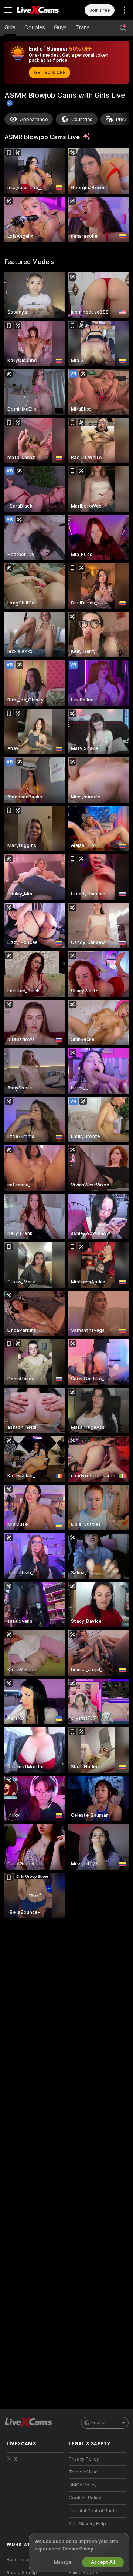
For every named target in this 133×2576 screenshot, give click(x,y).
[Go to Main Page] (41, 10)
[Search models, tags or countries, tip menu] (123, 28)
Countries (82, 119)
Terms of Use (83, 2472)
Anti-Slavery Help (87, 2524)
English (99, 2423)
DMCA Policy (83, 2485)
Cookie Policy (78, 2549)
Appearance (34, 119)
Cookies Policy (85, 2498)
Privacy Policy (84, 2459)
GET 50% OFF (50, 73)
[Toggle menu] (8, 10)
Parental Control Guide (93, 2511)
